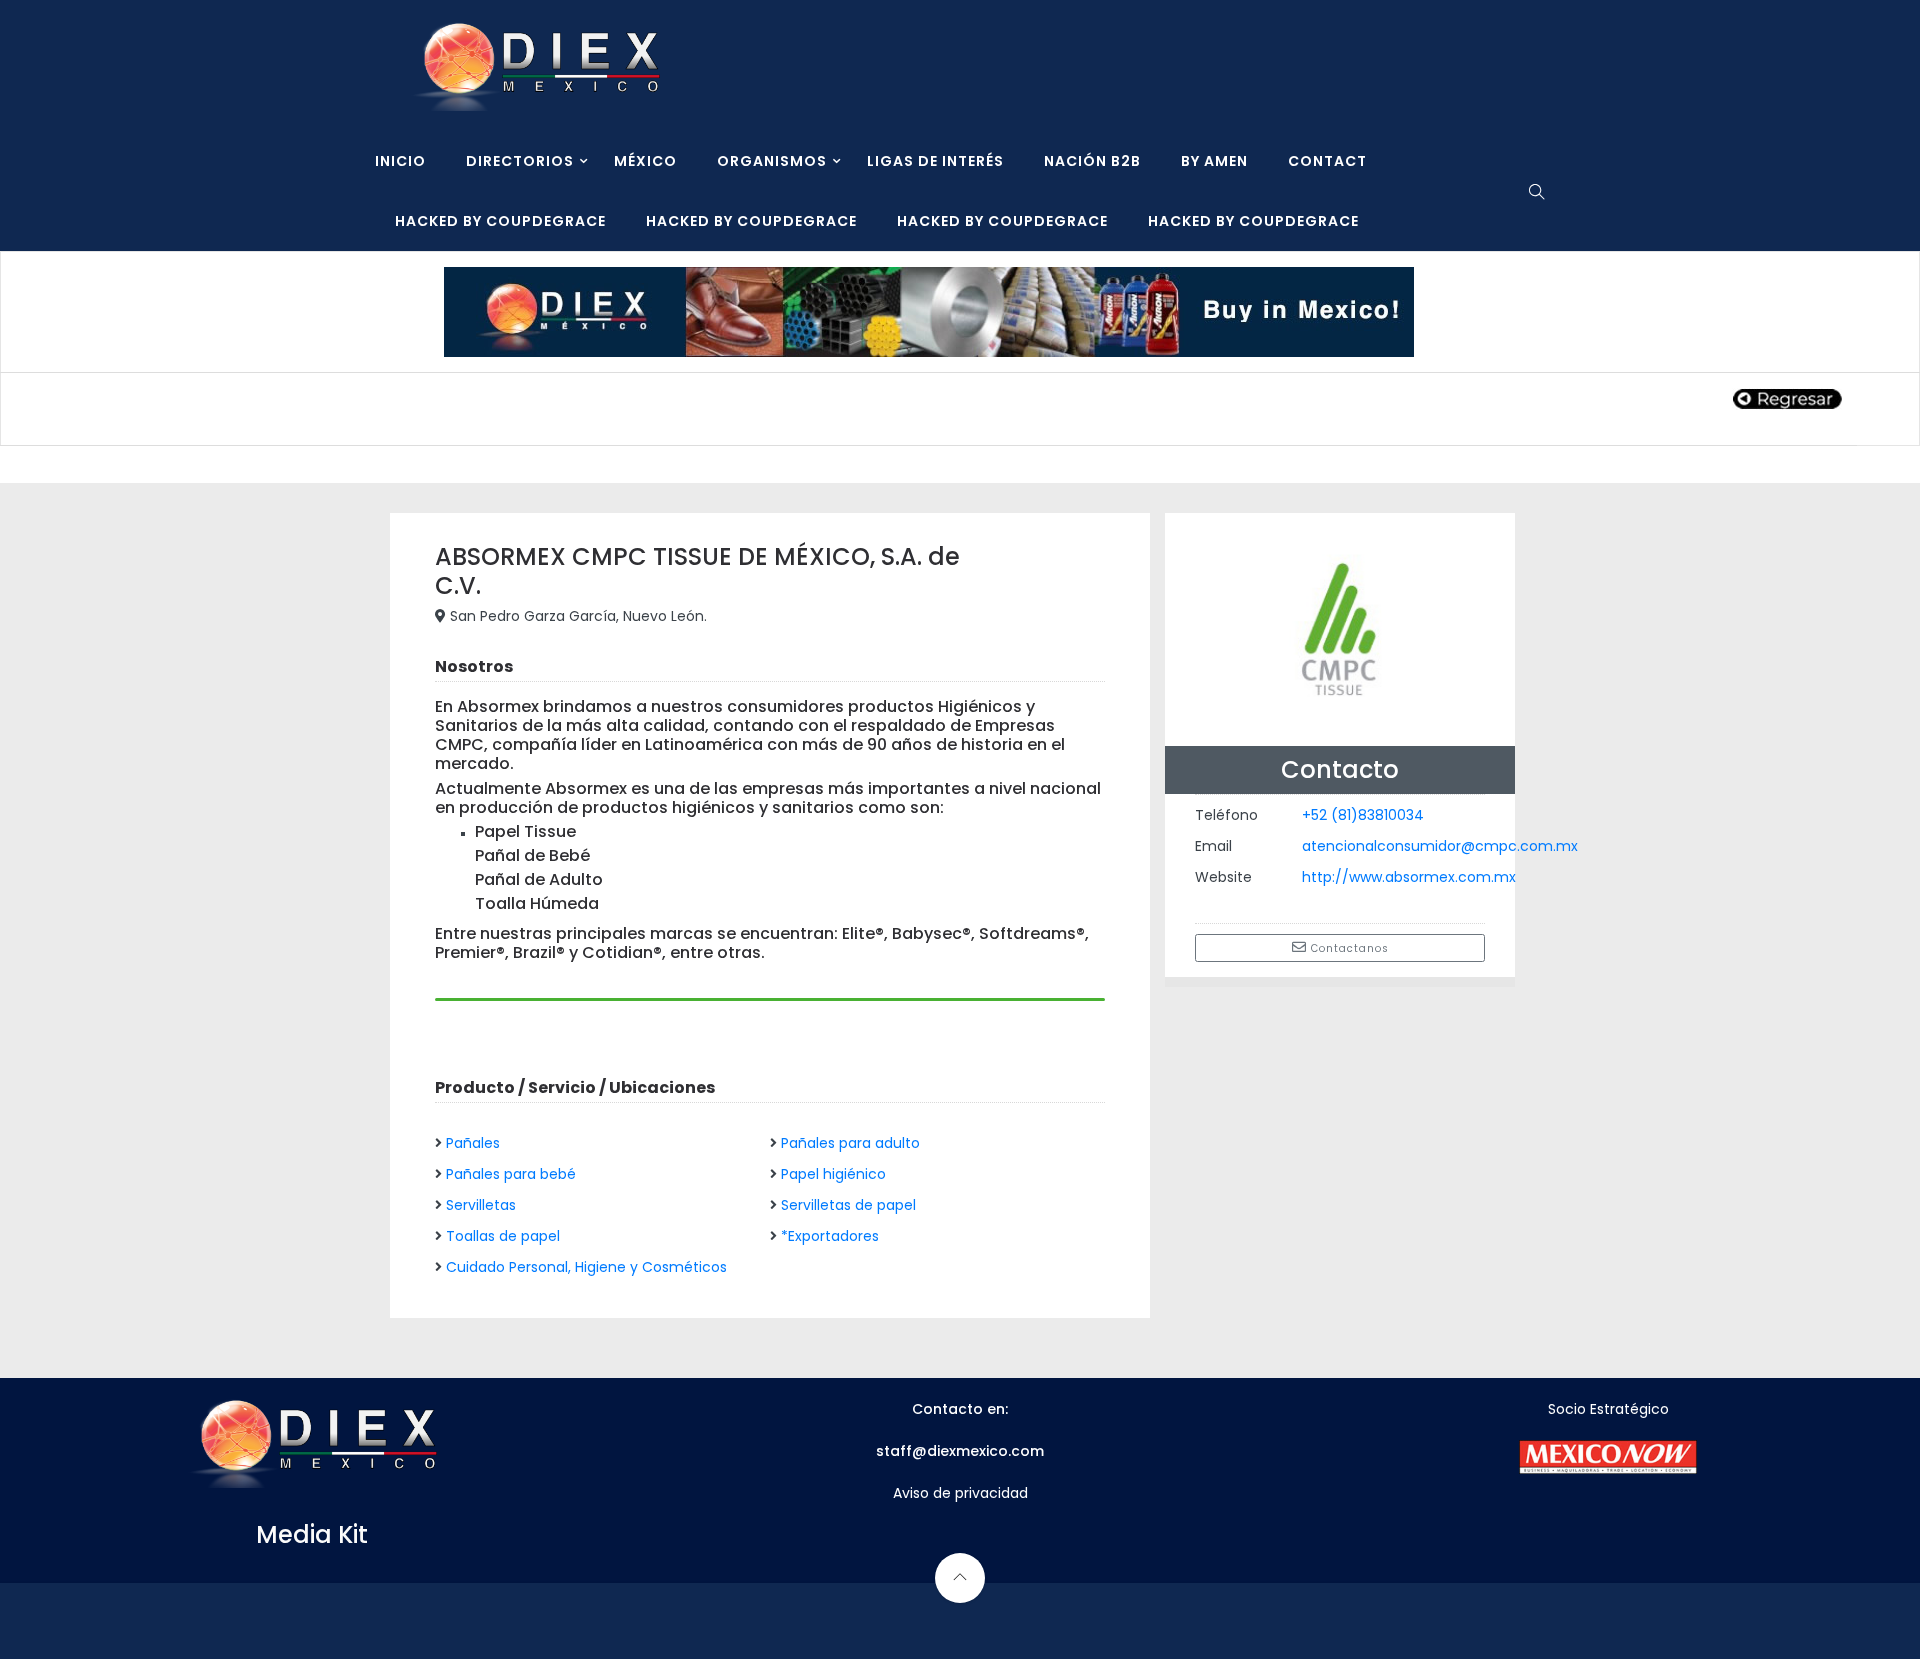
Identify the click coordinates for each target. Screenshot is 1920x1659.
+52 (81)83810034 (1363, 815)
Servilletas (481, 1205)
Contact (1327, 161)
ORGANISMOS (772, 161)
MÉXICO (645, 161)
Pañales (473, 1143)
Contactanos (1348, 948)
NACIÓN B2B (1092, 161)
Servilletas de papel (848, 1205)
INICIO (400, 161)
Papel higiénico (833, 1174)
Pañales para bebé (511, 1174)
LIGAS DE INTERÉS (935, 161)
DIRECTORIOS (520, 161)
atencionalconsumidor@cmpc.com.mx (1440, 846)
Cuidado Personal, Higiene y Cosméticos (586, 1267)
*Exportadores (830, 1236)
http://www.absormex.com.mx (1409, 877)
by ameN (1214, 161)
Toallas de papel (503, 1236)
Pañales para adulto (850, 1143)
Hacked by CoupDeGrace (500, 221)
